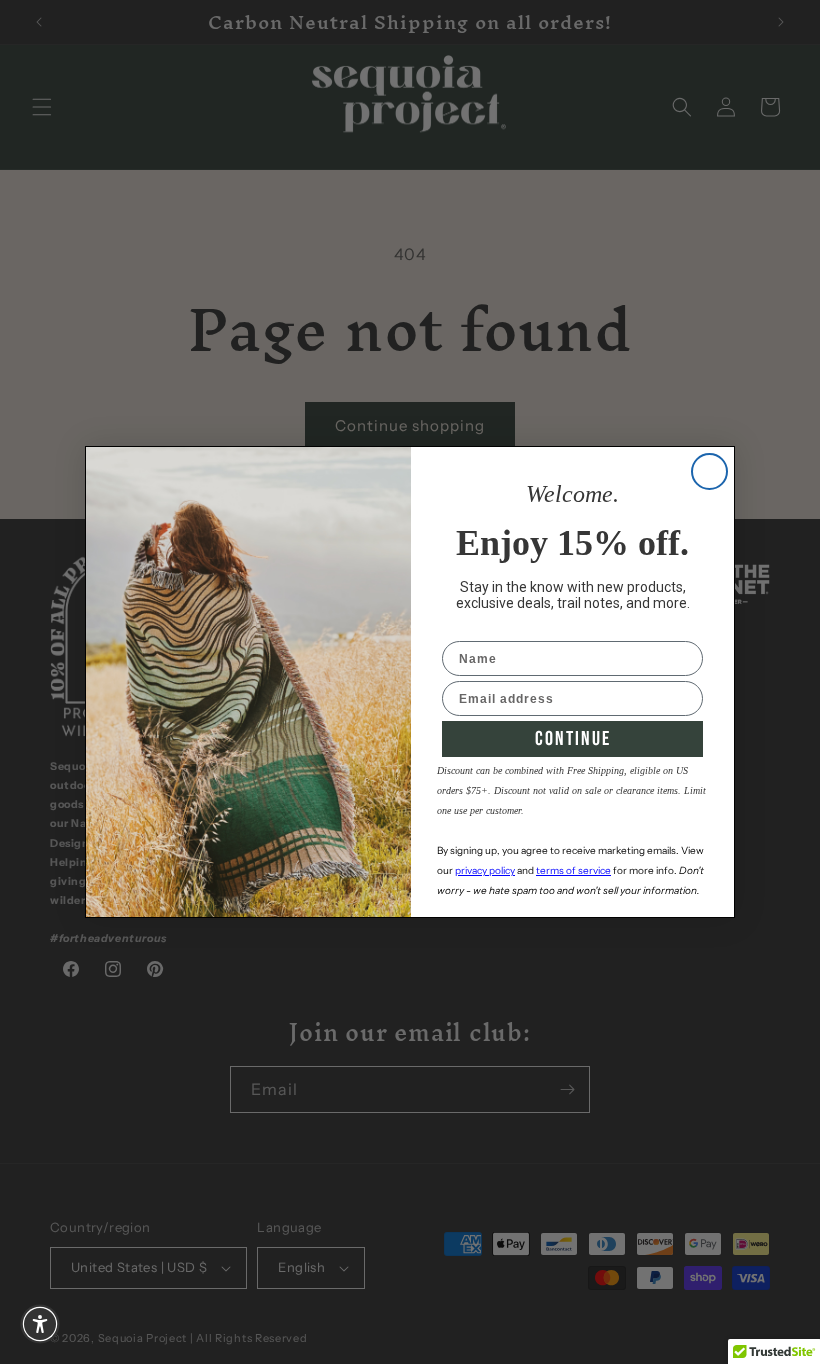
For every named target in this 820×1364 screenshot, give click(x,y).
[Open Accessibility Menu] (40, 1324)
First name (477, 628)
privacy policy (485, 870)
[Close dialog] (709, 471)
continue (573, 739)
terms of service (573, 870)
